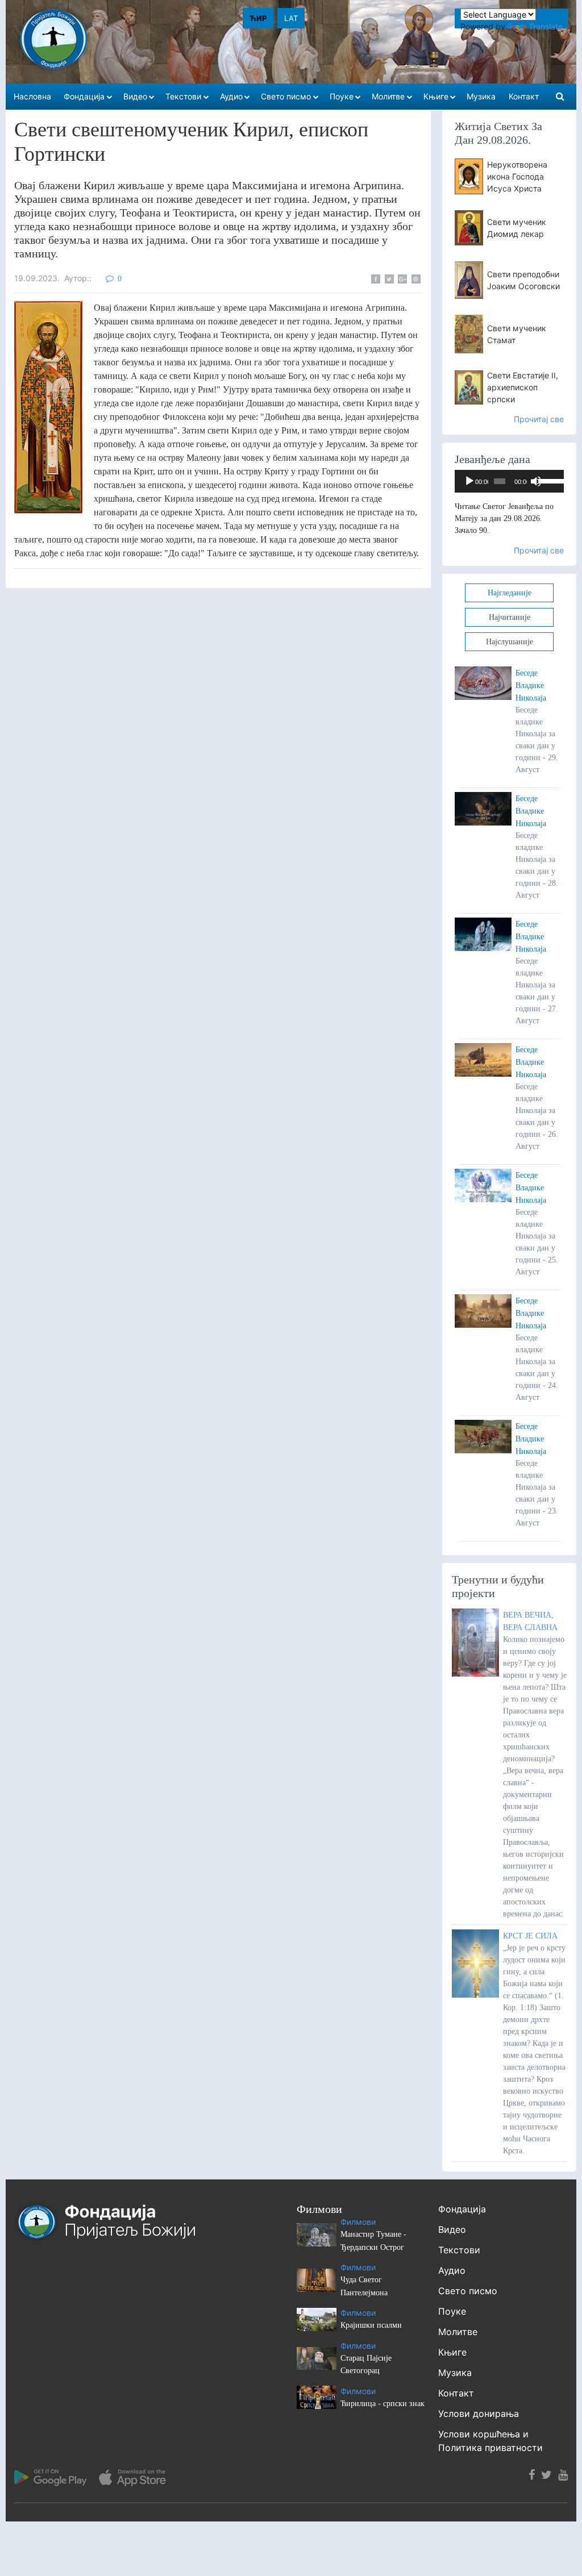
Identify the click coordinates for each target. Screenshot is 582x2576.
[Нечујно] (536, 481)
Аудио (452, 2270)
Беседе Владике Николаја (531, 685)
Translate (546, 26)
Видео (452, 2229)
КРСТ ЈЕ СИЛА (530, 1936)
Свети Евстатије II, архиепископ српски (523, 387)
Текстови (459, 2250)
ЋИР (258, 18)
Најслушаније (510, 642)
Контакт (456, 2393)
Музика (455, 2373)
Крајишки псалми (371, 2325)
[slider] (548, 480)
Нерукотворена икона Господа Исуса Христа (517, 176)
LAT (291, 18)
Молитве (458, 2332)
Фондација (462, 2209)
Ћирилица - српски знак (383, 2404)
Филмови (358, 2222)
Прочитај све (539, 419)
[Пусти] (469, 481)
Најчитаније (510, 617)
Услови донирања (479, 2414)
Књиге (452, 2352)
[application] (509, 481)
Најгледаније (510, 593)
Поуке (452, 2311)
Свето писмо (468, 2291)
